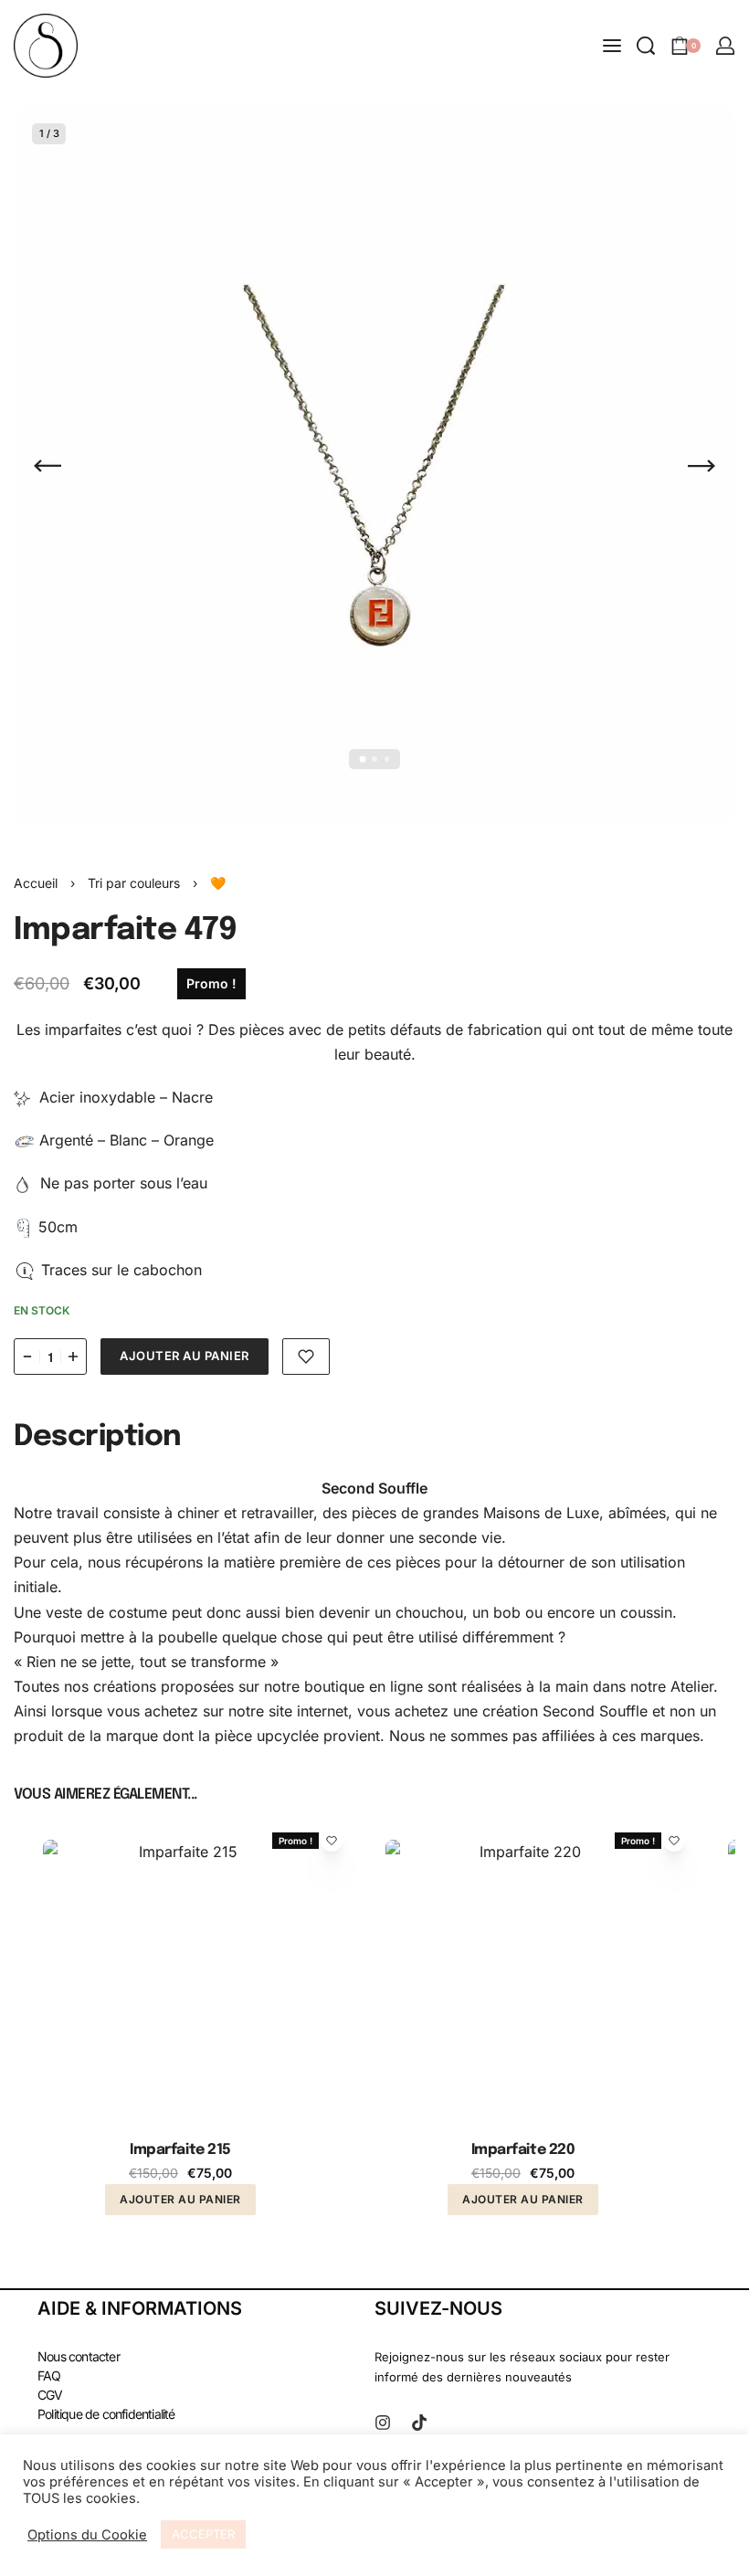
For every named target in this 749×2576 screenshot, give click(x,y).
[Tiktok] (419, 2423)
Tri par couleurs (134, 883)
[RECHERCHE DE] (646, 46)
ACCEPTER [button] (203, 2534)
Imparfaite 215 (180, 2150)
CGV (50, 2395)
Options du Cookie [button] (87, 2535)
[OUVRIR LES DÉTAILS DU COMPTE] (725, 46)
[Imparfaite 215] (180, 1977)
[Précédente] (47, 466)
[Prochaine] (702, 466)
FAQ (49, 2375)
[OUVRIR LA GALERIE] (374, 466)
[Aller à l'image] (362, 760)
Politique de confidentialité (106, 2414)
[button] (180, 2199)
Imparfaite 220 (523, 2150)
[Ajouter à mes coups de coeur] (306, 1357)
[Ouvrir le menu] (612, 46)
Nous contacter (79, 2356)
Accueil (36, 883)
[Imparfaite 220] (523, 1977)
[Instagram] (383, 2423)
